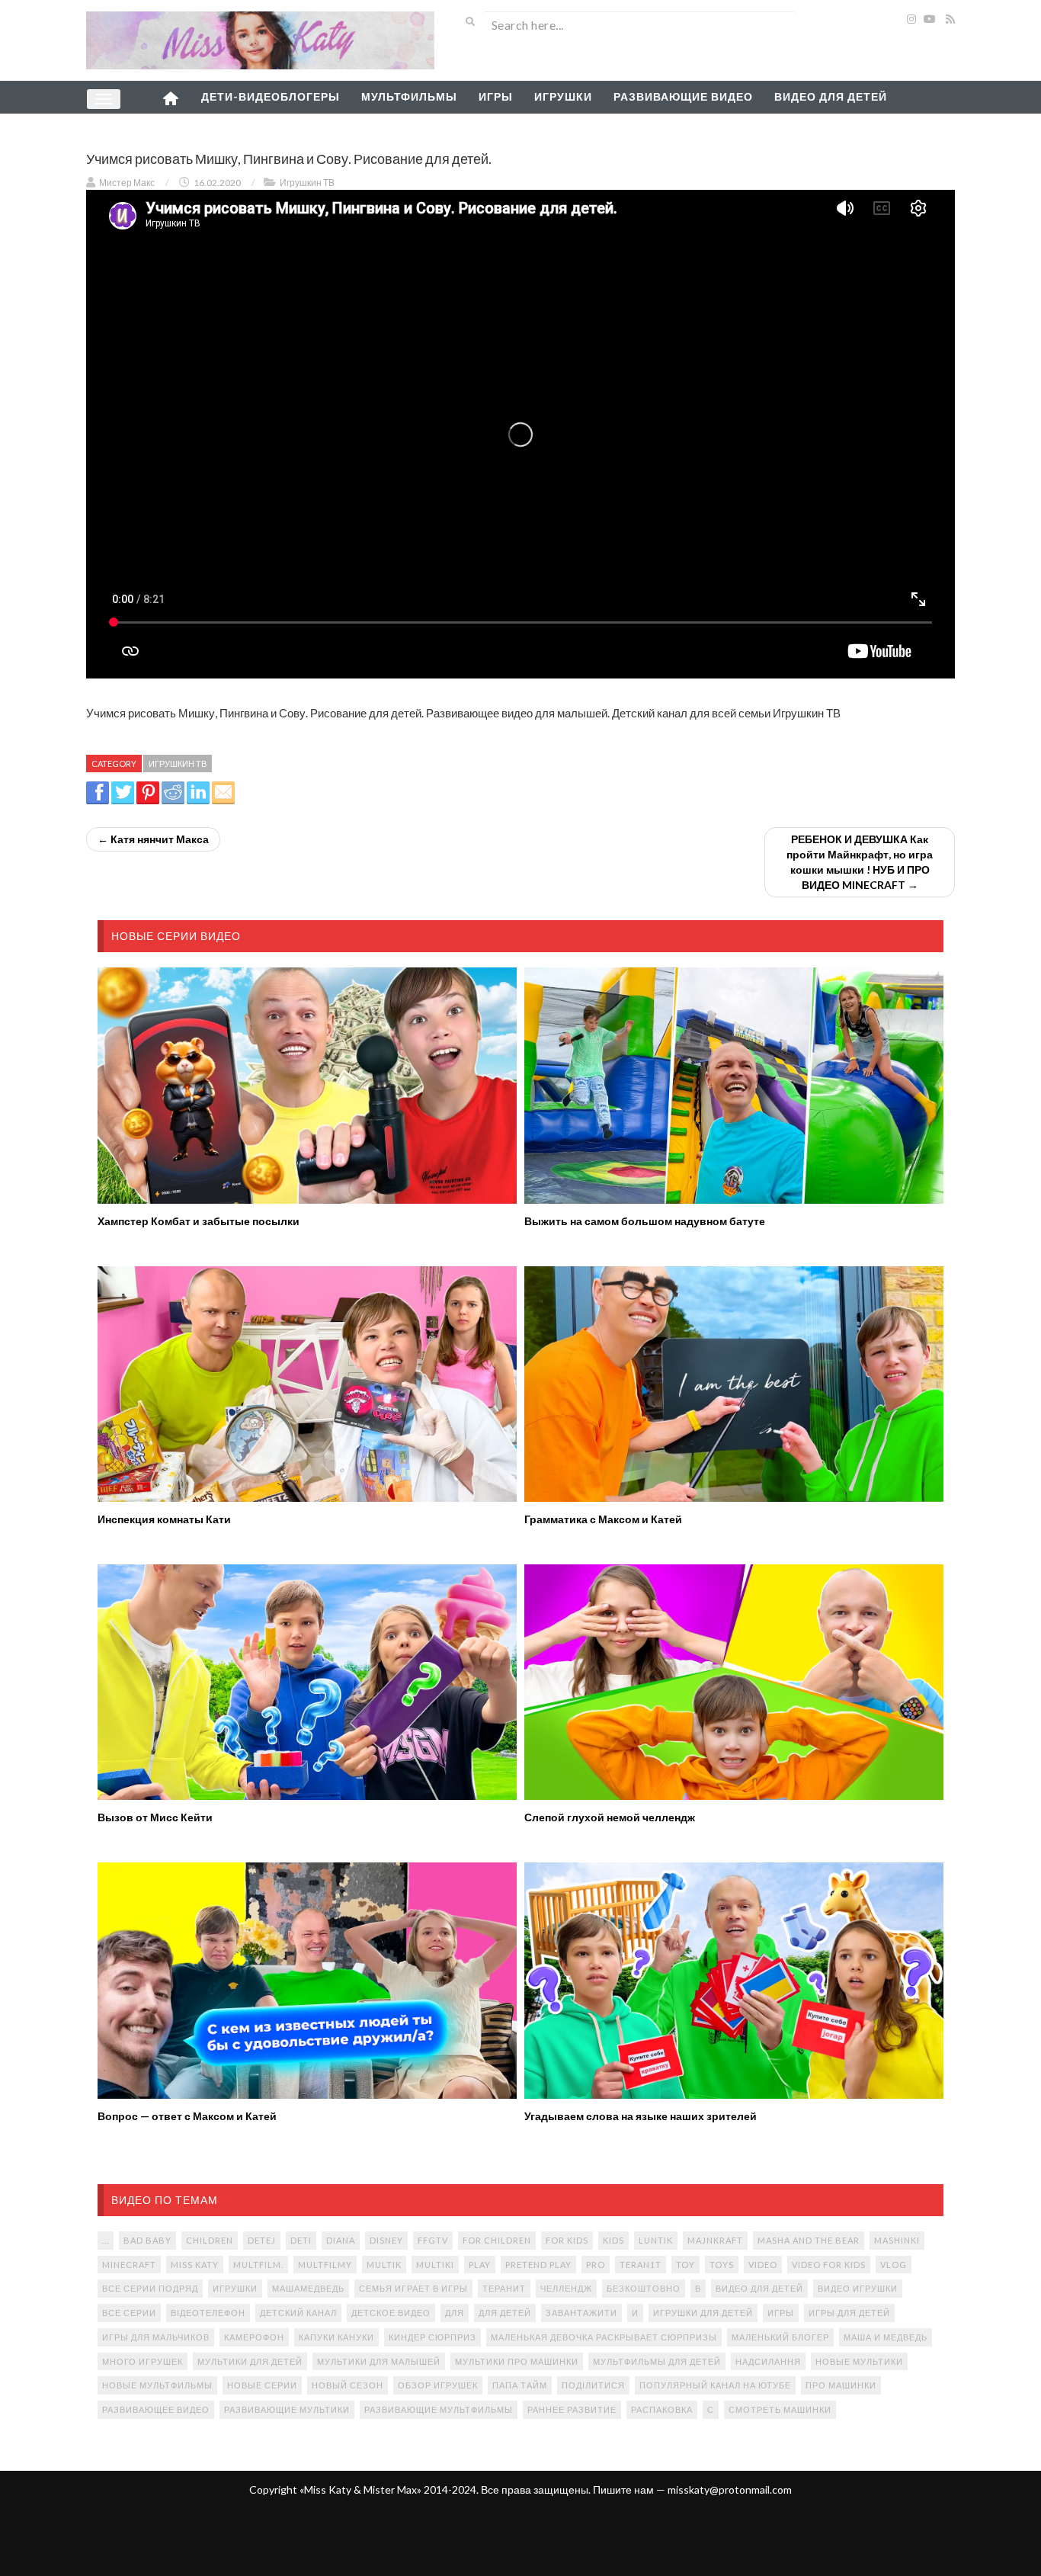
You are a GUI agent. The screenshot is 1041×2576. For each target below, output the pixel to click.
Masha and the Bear (809, 2240)
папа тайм (520, 2385)
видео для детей (759, 2288)
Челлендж (566, 2288)
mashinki (897, 2240)
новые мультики (859, 2361)
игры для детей (849, 2313)
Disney (386, 2240)
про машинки (841, 2385)
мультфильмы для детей (657, 2361)
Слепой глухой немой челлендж (610, 1817)
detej (262, 2240)
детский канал (298, 2313)
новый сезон (348, 2385)
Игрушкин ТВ (307, 183)
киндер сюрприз (432, 2337)
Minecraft (129, 2265)
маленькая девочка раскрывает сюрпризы (604, 2337)
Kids (613, 2240)
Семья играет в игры (413, 2288)
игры (781, 2313)
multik (384, 2265)
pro (596, 2265)
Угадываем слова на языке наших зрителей (641, 2116)
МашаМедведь (308, 2288)
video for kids (829, 2265)
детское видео (391, 2313)
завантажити (581, 2313)
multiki (435, 2265)
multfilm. (258, 2265)
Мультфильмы (409, 96)
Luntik (656, 2240)
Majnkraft (715, 2240)
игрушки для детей (703, 2313)
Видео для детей (831, 96)
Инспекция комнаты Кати (164, 1519)
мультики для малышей (379, 2361)
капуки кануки (336, 2337)
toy (685, 2265)
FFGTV (433, 2240)
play (480, 2265)
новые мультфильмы (157, 2385)
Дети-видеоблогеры (271, 96)
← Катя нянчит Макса (153, 839)
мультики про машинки (517, 2361)
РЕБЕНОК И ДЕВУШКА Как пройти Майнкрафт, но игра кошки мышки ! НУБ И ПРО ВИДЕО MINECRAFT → (860, 862)
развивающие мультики (287, 2409)
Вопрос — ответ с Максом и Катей (187, 2116)
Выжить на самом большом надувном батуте (645, 1221)
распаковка (662, 2409)
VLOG (894, 2265)
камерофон (254, 2337)
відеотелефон (208, 2313)
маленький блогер (780, 2337)
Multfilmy (325, 2265)
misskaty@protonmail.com (730, 2489)
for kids (567, 2240)
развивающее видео (156, 2409)
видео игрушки (858, 2288)
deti (301, 2240)
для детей (505, 2313)
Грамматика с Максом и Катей (603, 1519)
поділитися (593, 2385)
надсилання (768, 2361)
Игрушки (563, 96)
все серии (129, 2313)
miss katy (195, 2265)
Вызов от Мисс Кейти (155, 1817)
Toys (722, 2265)
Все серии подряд (150, 2288)
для (455, 2313)
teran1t (641, 2265)
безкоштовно (644, 2288)
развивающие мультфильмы (439, 2409)
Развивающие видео (683, 96)
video (763, 2265)
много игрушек (143, 2361)
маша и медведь (886, 2337)
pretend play (538, 2265)
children (210, 2240)
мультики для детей (250, 2361)
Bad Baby (147, 2240)
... (106, 2240)
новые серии (262, 2385)
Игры (496, 96)
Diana (341, 2240)
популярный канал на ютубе (715, 2385)
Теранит (504, 2288)
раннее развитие (572, 2409)
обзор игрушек (438, 2385)
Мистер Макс (127, 183)
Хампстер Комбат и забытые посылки (199, 1221)
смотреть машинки (780, 2409)
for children (497, 2240)
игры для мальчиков (156, 2337)
